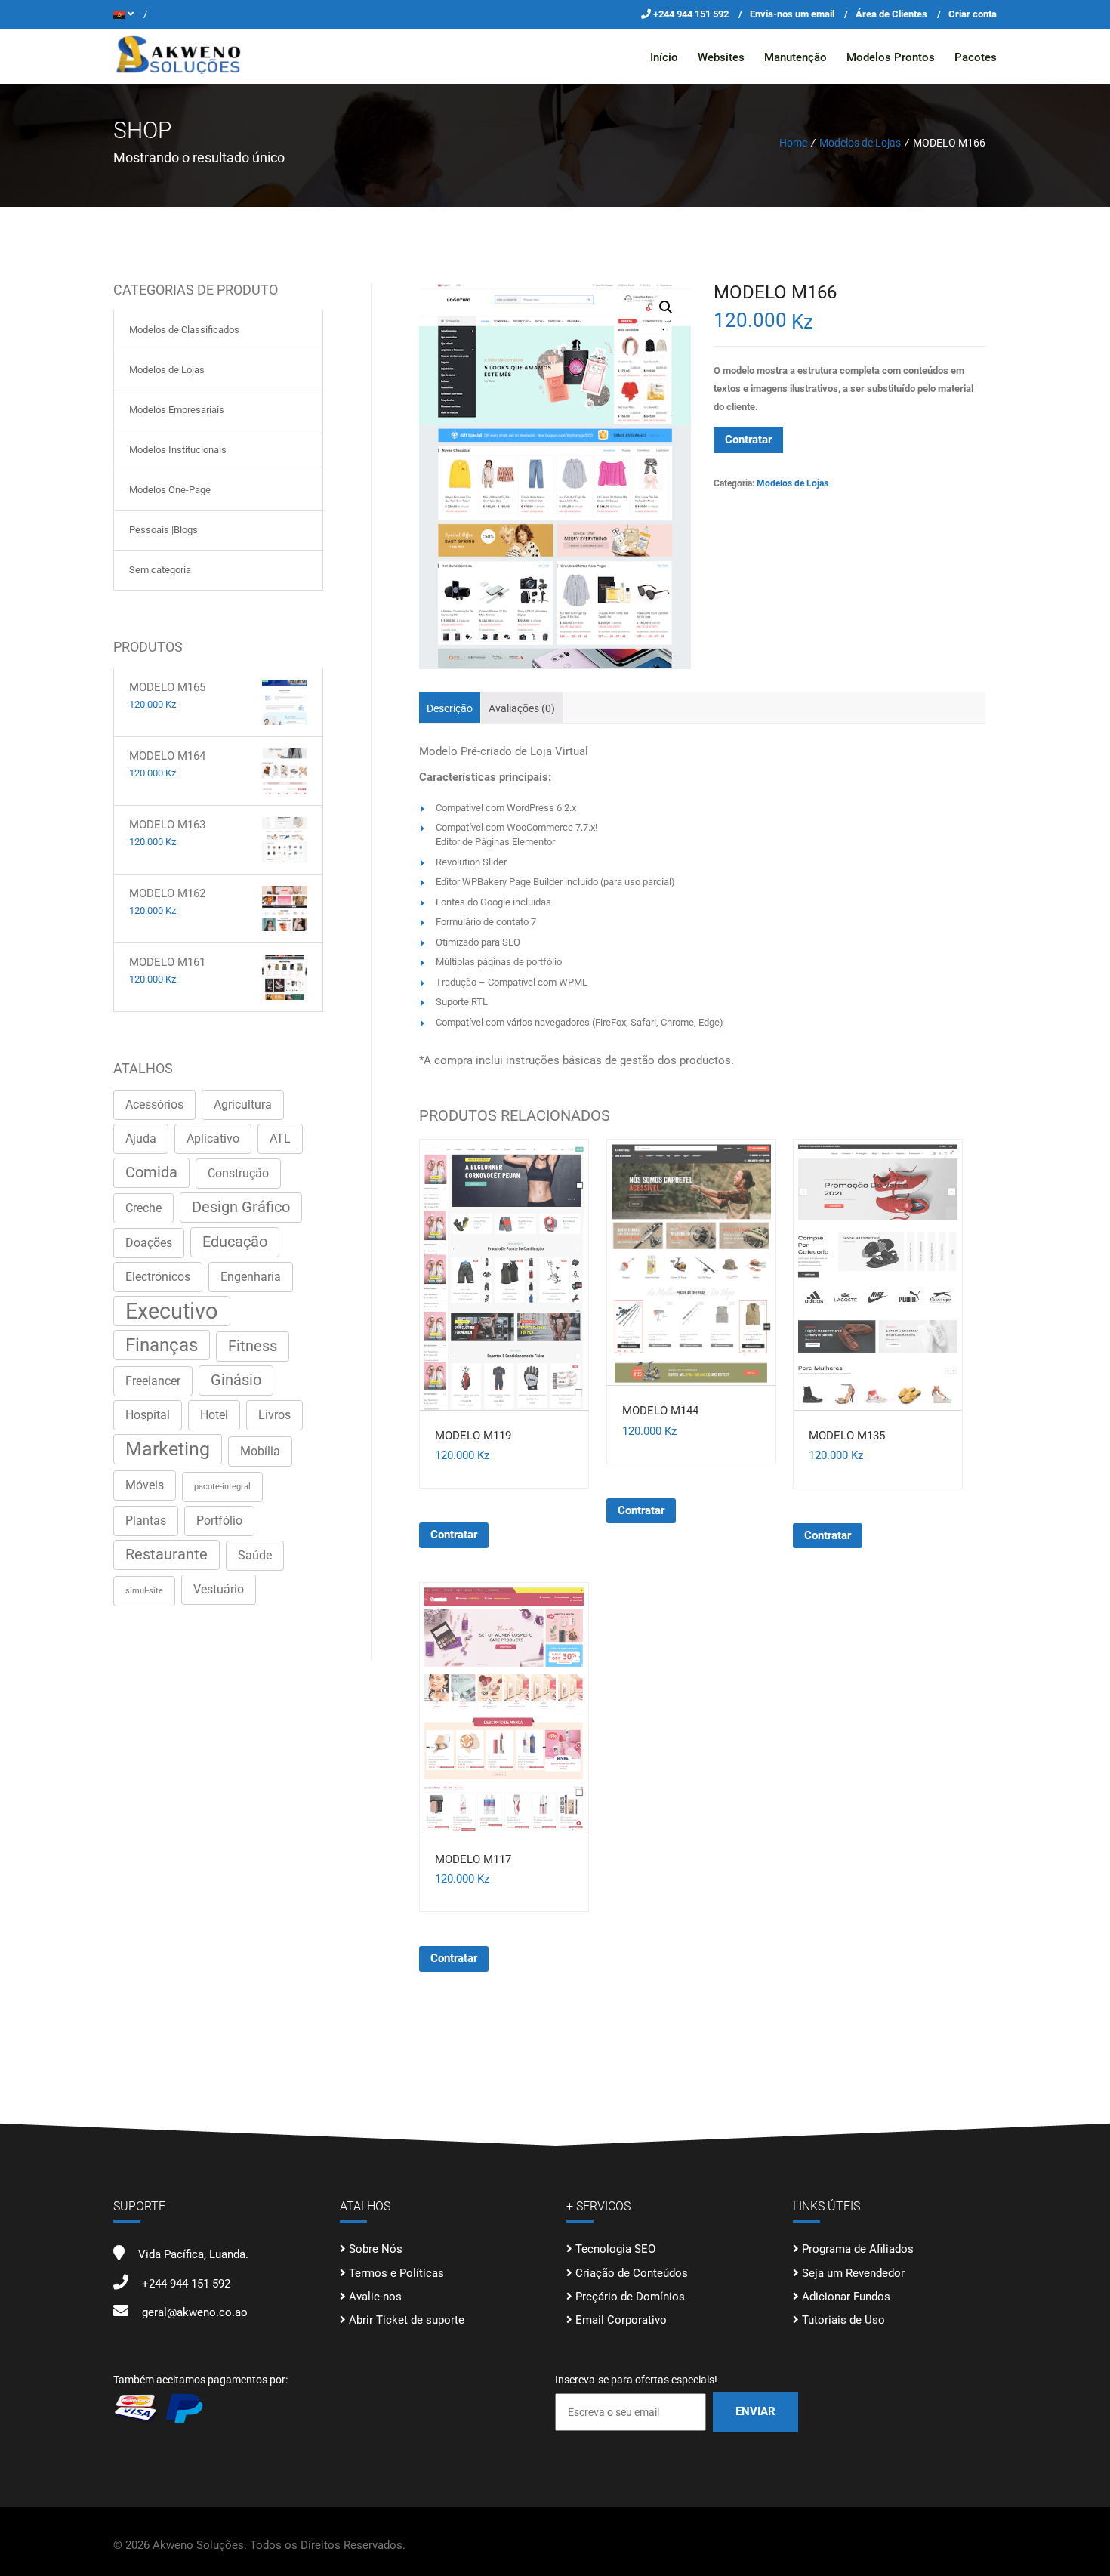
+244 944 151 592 (692, 14)
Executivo (172, 1311)
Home (793, 143)
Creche (143, 1208)
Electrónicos (158, 1277)
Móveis (145, 1485)
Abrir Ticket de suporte (407, 2320)
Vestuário (219, 1589)
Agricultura (243, 1104)
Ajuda (141, 1138)
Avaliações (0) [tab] (522, 708)
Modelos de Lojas (860, 143)
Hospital (148, 1415)
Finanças (162, 1345)
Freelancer (153, 1381)
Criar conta (973, 14)
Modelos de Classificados (184, 330)
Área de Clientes (891, 14)
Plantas (146, 1521)
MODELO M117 (473, 1859)
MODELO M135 (847, 1436)
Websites (721, 57)
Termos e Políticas (396, 2273)
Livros (274, 1415)
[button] (666, 307)
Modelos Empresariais (177, 410)
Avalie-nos (375, 2297)
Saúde (255, 1555)
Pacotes (976, 57)
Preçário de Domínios (630, 2297)
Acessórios (154, 1104)
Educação (235, 1242)
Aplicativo (213, 1138)
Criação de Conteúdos (632, 2273)
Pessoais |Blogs (163, 530)
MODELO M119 (473, 1436)
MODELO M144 (660, 1411)
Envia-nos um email (792, 14)
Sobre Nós (376, 2249)
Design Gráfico (241, 1207)
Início (664, 57)
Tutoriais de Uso (843, 2320)
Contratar (748, 440)
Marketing (168, 1449)
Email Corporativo (621, 2320)
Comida (151, 1172)
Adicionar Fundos (846, 2297)
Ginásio (236, 1380)
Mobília (260, 1451)
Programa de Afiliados (858, 2249)
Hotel (214, 1415)
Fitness (253, 1346)
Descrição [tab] (450, 708)
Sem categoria (160, 570)
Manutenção (795, 57)
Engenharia (251, 1277)
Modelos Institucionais (178, 450)
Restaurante (166, 1555)
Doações (149, 1243)
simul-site (144, 1591)
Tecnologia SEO (615, 2249)
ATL (280, 1138)
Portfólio (219, 1521)
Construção (238, 1173)
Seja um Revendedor (853, 2273)
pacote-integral (222, 1487)
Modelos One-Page (170, 490)
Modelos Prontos (891, 57)
